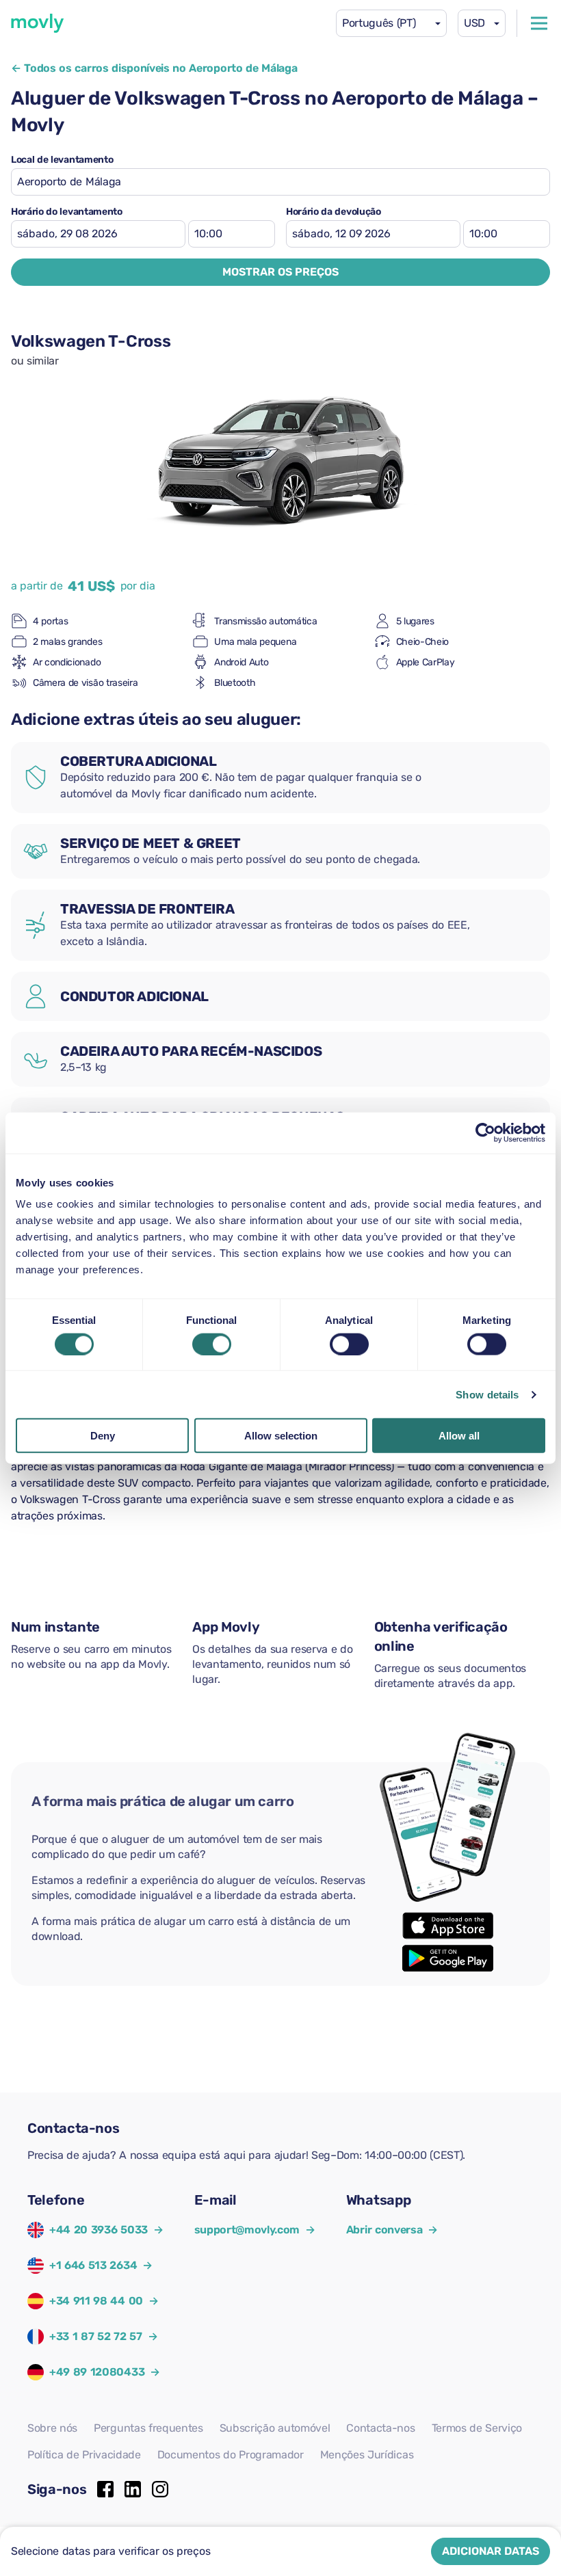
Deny (103, 1436)
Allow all (459, 1436)
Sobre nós (52, 2428)
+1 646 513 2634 (93, 2265)
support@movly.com (255, 2230)
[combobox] (391, 23)
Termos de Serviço (477, 2428)
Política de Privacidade (84, 2455)
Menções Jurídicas (367, 2455)
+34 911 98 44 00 (96, 2301)
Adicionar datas (491, 2551)
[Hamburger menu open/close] (539, 23)
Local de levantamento (62, 160)
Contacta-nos (380, 2428)
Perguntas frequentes (148, 2428)
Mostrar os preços (280, 272)
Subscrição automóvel (275, 2428)
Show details (487, 1394)
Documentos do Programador (231, 2455)
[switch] (212, 1344)
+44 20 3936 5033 (99, 2230)
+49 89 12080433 (97, 2372)
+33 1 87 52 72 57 (96, 2336)
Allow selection (281, 1436)
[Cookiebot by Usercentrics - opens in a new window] (485, 1132)
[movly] (38, 23)
